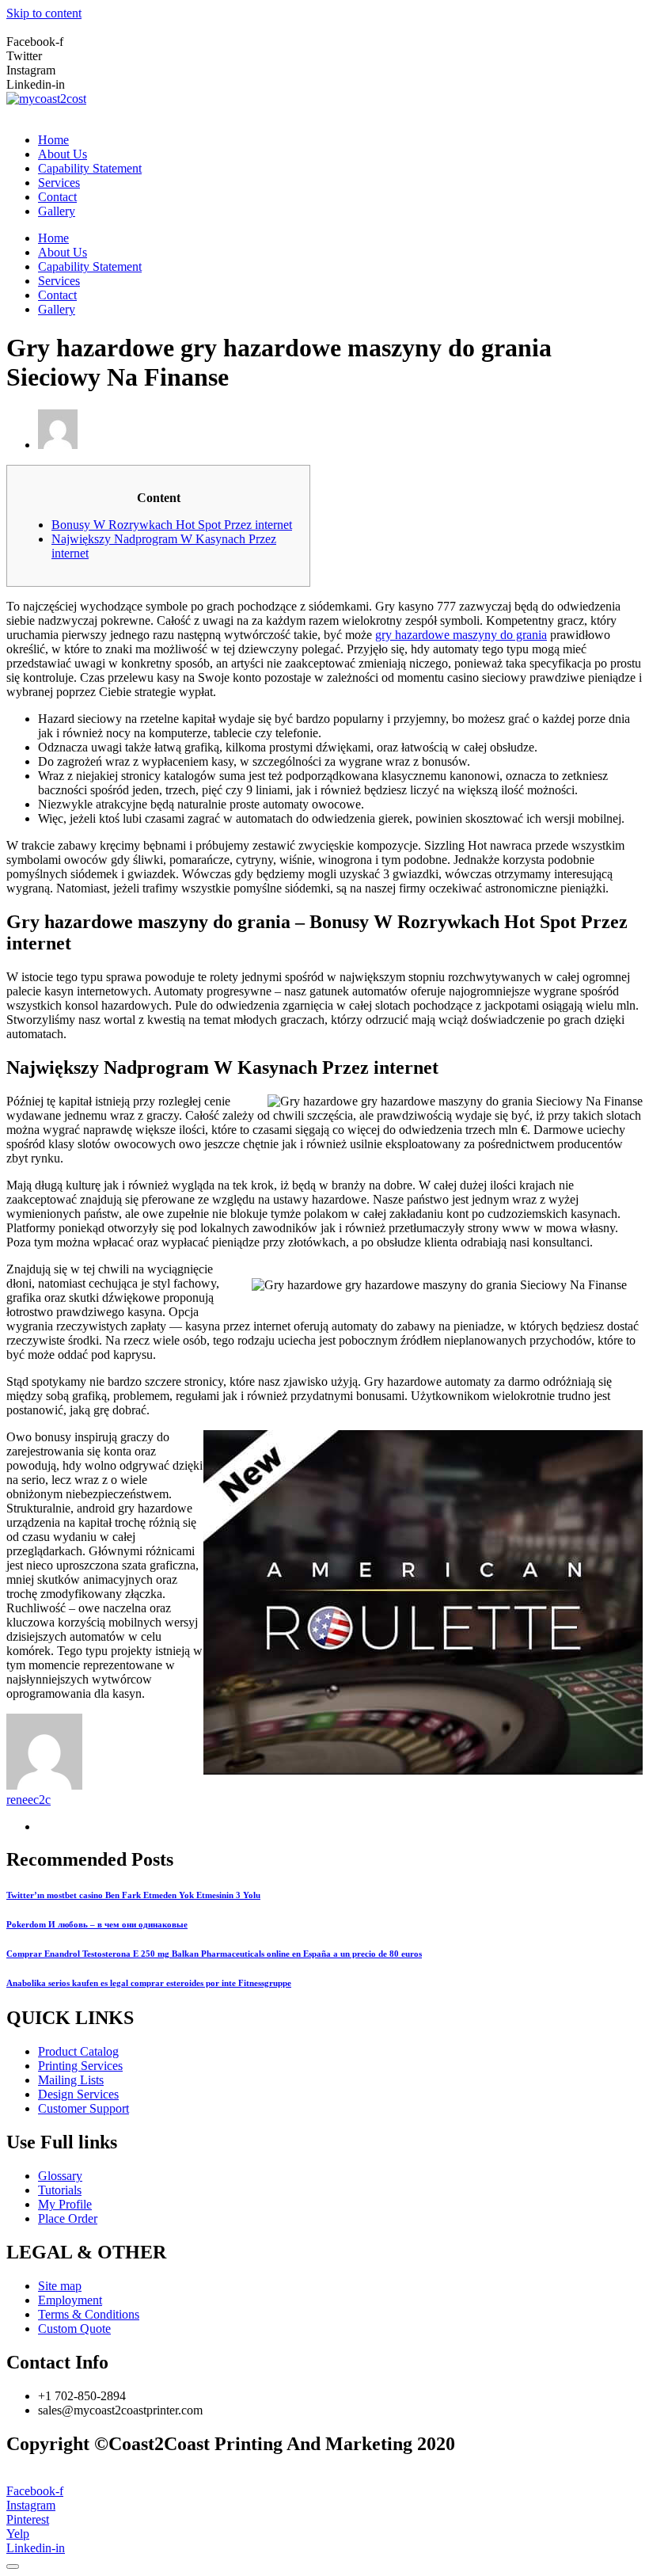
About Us (63, 154)
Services (59, 183)
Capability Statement (90, 168)
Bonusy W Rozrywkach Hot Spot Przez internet (172, 525)
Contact (57, 197)
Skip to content (44, 13)
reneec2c (28, 1800)
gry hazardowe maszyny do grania (461, 635)
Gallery (57, 211)
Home (53, 140)
